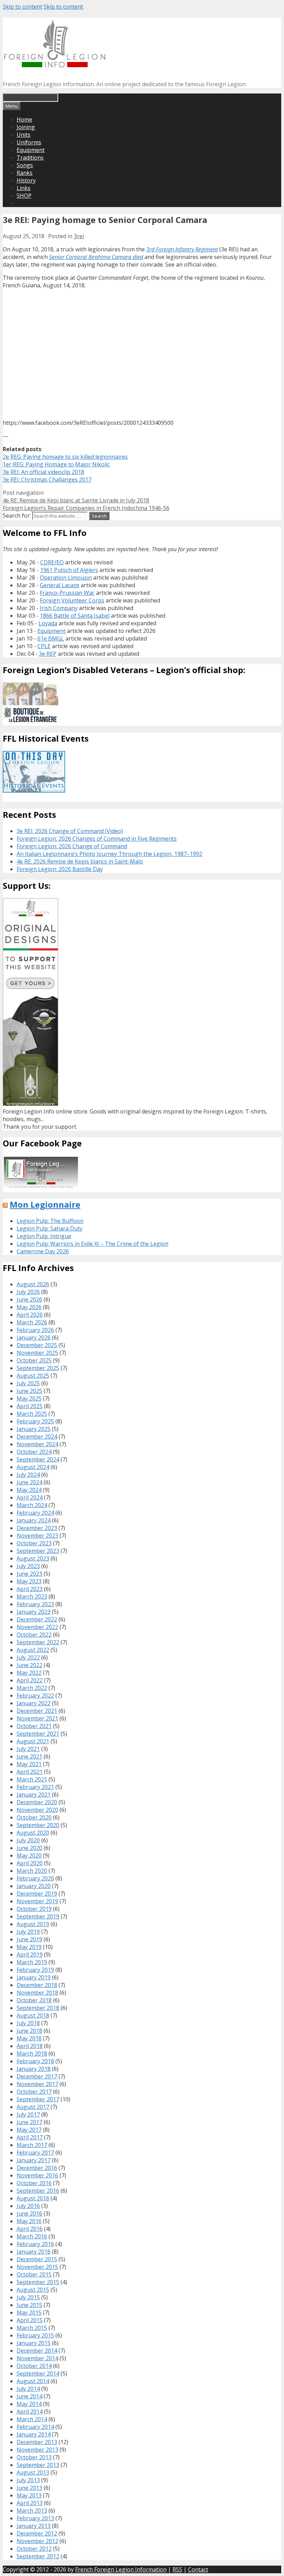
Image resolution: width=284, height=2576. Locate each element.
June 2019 (29, 1939)
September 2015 (38, 2282)
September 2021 (38, 1734)
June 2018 (29, 2031)
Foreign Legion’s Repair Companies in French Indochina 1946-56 (86, 508)
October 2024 (34, 1452)
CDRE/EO (52, 562)
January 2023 (34, 1612)
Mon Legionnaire (45, 1204)
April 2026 (30, 1315)
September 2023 (38, 1551)
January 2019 (34, 1977)
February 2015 (35, 2335)
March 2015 (32, 2328)
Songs (25, 165)
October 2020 (34, 1817)
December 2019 (37, 1894)
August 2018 (33, 2015)
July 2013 (28, 2480)
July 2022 (28, 1657)
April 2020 (30, 1863)
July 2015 (28, 2297)
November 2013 (37, 2450)
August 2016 (33, 2198)
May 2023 (29, 1581)
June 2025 (29, 1391)
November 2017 (37, 2084)
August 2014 (33, 2381)
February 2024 (35, 1513)
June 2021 (29, 1756)
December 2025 (37, 1345)
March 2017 (32, 2145)
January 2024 (34, 1520)
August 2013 (33, 2472)
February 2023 (35, 1604)
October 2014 (34, 2366)
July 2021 (28, 1749)
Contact (198, 2569)
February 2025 (35, 1421)
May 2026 (29, 1307)
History (26, 180)
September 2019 (38, 1916)
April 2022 (30, 1680)
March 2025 (32, 1414)
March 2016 (32, 2236)
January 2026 (34, 1338)
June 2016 (29, 2213)
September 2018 (38, 2008)
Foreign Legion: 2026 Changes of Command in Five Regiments (97, 839)
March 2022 (32, 1688)
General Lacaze (60, 585)
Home (24, 119)
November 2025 (37, 1353)
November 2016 (37, 2175)
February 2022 (35, 1696)
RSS (177, 2569)
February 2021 (35, 1787)
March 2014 (32, 2419)
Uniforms (29, 142)
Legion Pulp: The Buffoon (50, 1221)
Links (24, 188)
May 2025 (29, 1398)
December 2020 (37, 1802)
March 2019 (32, 1962)
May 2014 (29, 2404)
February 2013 (35, 2518)
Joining (26, 127)
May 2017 (29, 2130)
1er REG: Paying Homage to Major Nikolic (56, 464)
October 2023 (34, 1543)
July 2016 (28, 2206)
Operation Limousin (66, 578)
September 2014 (38, 2373)
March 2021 (32, 1779)
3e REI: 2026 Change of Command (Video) (70, 831)
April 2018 (30, 2046)
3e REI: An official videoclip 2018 (43, 472)
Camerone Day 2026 (43, 1251)
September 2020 (38, 1825)
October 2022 (34, 1635)
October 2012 (34, 2549)
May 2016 (29, 2221)
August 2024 (33, 1467)
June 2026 (29, 1299)
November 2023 (37, 1536)
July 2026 (28, 1292)
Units (24, 135)
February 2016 (35, 2244)
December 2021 (37, 1711)
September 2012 (38, 2556)
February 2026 (35, 1330)
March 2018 (32, 2054)
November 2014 (37, 2358)
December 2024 (37, 1437)
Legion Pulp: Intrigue (44, 1236)
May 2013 (29, 2495)
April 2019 (30, 1955)
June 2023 (29, 1574)
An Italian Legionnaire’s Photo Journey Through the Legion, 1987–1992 (109, 854)
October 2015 (34, 2274)
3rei (79, 236)
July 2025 (28, 1383)
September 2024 (38, 1459)
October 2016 (34, 2183)
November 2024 (37, 1444)
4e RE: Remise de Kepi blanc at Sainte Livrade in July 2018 (76, 500)
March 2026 (32, 1322)
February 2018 (35, 2061)
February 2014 (35, 2427)
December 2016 (37, 2168)
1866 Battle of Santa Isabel (75, 616)
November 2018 (37, 1993)
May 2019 (29, 1947)
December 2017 (37, 2076)
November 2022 (37, 1627)
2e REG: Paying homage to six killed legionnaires (65, 457)
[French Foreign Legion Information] (55, 65)
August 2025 (33, 1376)
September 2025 (38, 1368)
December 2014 (37, 2351)
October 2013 (34, 2457)
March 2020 (32, 1871)
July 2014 (28, 2389)
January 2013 (34, 2526)
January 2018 (34, 2069)
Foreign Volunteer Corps (72, 600)
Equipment (31, 150)
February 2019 (35, 1970)
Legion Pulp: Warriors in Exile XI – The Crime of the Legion (92, 1244)
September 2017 (38, 2099)
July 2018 (28, 2023)
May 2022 (29, 1673)
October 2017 (34, 2092)
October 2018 (34, 2000)
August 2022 (33, 1650)
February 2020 (35, 1878)
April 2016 (30, 2229)
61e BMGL (51, 638)
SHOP (24, 196)
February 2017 (35, 2153)
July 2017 (28, 2114)
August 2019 (33, 1924)
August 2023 (33, 1558)
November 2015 (37, 2267)
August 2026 (33, 1284)
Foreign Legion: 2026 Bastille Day (60, 869)
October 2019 (34, 1909)
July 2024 (28, 1475)
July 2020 (28, 1840)
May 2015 (29, 2313)
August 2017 (33, 2107)
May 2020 (29, 1855)
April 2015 (30, 2320)
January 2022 (34, 1703)
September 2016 (38, 2191)
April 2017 (30, 2137)
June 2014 (29, 2396)
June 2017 (29, 2122)
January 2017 (34, 2160)
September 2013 (38, 2465)
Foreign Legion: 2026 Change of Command (72, 846)
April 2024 (30, 1497)
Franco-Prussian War (67, 593)
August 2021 (33, 1741)
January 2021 (34, 1795)
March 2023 (32, 1596)
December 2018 (37, 1985)
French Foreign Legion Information (121, 2569)
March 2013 (32, 2511)
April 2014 (30, 2412)
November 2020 (37, 1810)
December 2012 (37, 2533)
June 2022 (29, 1665)
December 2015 (37, 2259)
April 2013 (30, 2503)
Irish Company (59, 608)
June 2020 (29, 1848)
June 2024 (29, 1482)
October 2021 (34, 1726)
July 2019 (28, 1932)
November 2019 (37, 1901)
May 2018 (29, 2038)
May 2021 (29, 1764)
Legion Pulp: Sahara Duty (50, 1228)
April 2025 (30, 1406)
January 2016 (34, 2252)
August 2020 (33, 1833)
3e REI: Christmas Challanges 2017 (47, 480)
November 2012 (37, 2541)
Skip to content (23, 7)
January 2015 (34, 2343)
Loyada (48, 623)
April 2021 (30, 1772)
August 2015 (33, 2290)
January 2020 (34, 1886)
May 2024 (29, 1490)
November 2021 (37, 1718)
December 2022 (37, 1619)
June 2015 (29, 2305)
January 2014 (34, 2434)
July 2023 (28, 1566)
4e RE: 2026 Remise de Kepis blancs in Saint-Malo (80, 861)
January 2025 (34, 1429)
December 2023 (37, 1528)
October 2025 (34, 1360)
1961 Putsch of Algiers (69, 570)
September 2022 (38, 1642)
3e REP (48, 654)
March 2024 (32, 1505)
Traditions (30, 158)
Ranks (25, 173)
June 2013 (29, 2488)
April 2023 (30, 1589)
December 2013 (37, 2442)
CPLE (44, 646)
